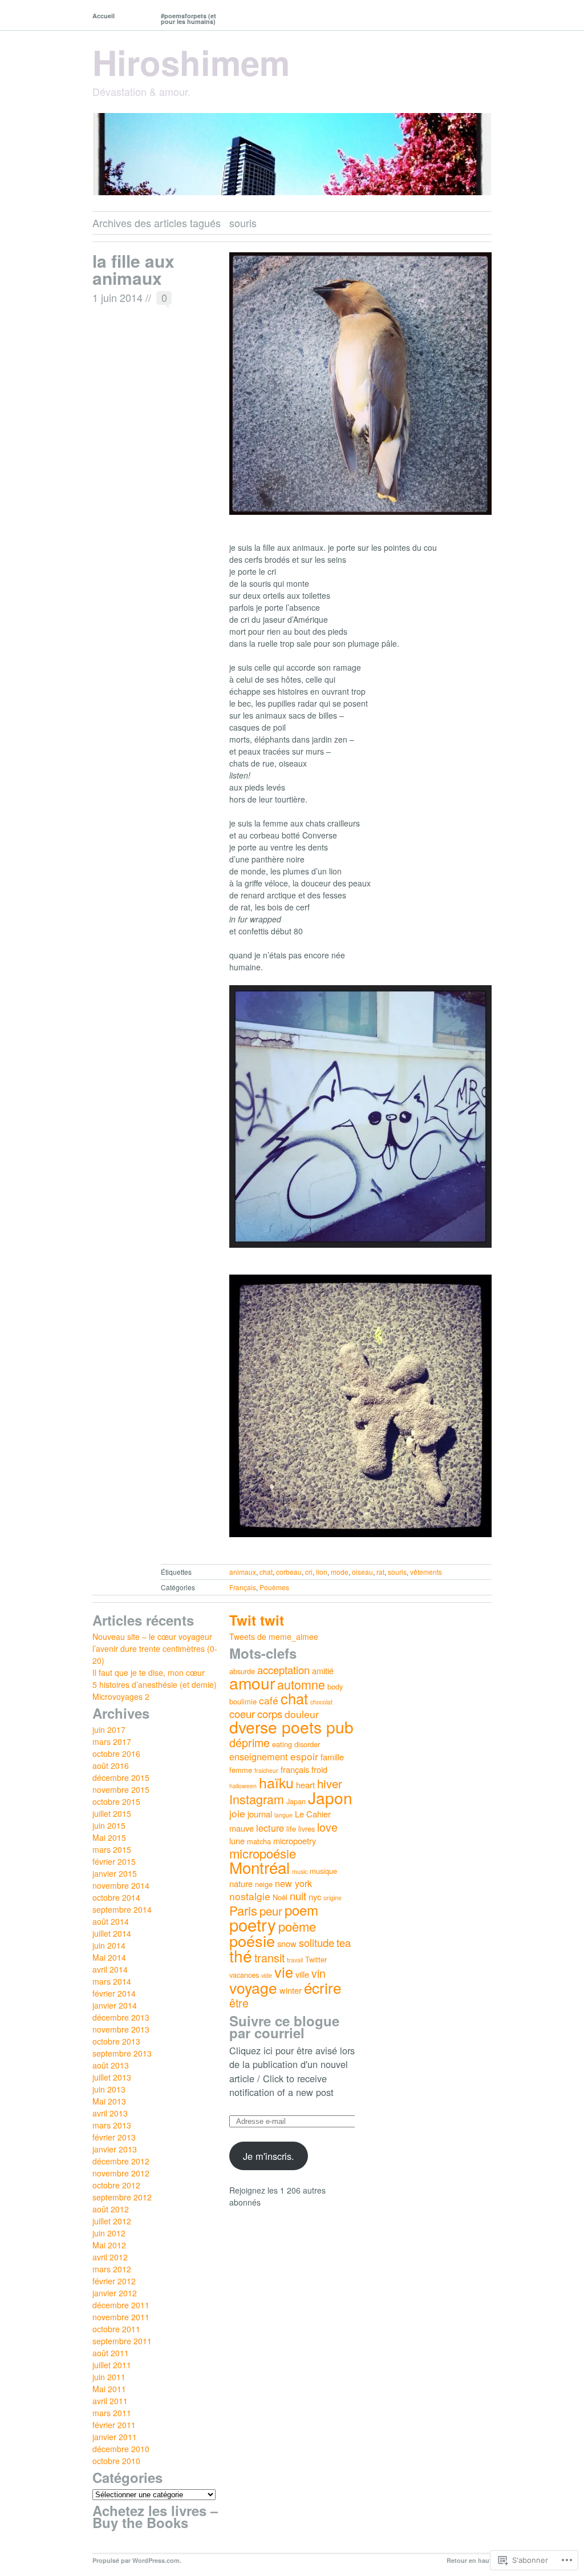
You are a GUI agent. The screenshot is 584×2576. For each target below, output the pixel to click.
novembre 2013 (121, 2029)
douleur (302, 1714)
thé (241, 1956)
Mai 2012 (109, 2245)
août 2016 (111, 1765)
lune (237, 1841)
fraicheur (266, 1770)
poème (297, 1926)
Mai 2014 (109, 1957)
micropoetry (295, 1841)
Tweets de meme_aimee (274, 1636)
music (300, 1871)
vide (267, 1975)
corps (270, 1714)
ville (302, 1974)
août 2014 (111, 1921)
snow (287, 1943)
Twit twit (257, 1620)
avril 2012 (110, 2257)
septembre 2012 (122, 2197)
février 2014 (114, 1993)
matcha (259, 1841)
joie (237, 1813)
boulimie (243, 1701)
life (291, 1829)
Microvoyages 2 (121, 1696)
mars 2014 (112, 1981)
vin (319, 1973)
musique (323, 1871)
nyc (315, 1896)
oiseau (362, 1572)
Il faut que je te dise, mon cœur (149, 1672)
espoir (304, 1756)
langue (283, 1815)
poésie (252, 1940)
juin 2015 (109, 1825)
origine (332, 1898)
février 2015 (114, 1861)
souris (397, 1572)
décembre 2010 (121, 2449)
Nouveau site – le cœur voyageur (152, 1636)
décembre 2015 (121, 1777)
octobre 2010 (116, 2461)
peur (271, 1910)
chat (266, 1572)
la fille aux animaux (133, 269)
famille (332, 1757)
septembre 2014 (122, 1909)
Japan (296, 1801)
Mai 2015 (109, 1837)
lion (322, 1572)
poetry (253, 1924)
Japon (330, 1797)
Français (243, 1587)
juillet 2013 (112, 2077)
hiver (330, 1783)
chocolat (321, 1702)
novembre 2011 (121, 2317)
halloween (243, 1786)
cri (309, 1572)
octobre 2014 (116, 1897)
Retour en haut (469, 2560)
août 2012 (111, 2209)
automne (301, 1684)
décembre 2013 (121, 2017)
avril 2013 (110, 2113)
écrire (323, 1987)
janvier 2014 (115, 2005)
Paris (243, 1910)
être (239, 2003)
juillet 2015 (112, 1813)
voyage (253, 1987)
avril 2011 (110, 2401)
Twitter (316, 1959)
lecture (270, 1828)
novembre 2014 (121, 1885)
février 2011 (114, 2425)
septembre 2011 (122, 2341)
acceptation (283, 1670)
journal (260, 1814)
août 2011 (111, 2353)
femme (241, 1770)
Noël (280, 1897)
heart (305, 1785)
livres (307, 1829)
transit (269, 1958)
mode (340, 1572)
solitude (317, 1942)
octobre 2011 (116, 2329)
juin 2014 (109, 1945)
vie (284, 1972)
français (295, 1769)
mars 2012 (112, 2269)
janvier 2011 (115, 2437)
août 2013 (111, 2065)
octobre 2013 (116, 2041)
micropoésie (263, 1853)
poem (301, 1910)
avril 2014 (110, 1969)
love (327, 1827)
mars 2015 (112, 1849)
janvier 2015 (115, 1873)
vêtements (426, 1572)
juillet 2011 (112, 2365)
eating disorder (296, 1744)
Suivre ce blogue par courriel (284, 2027)
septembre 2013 (122, 2053)
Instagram (257, 1799)
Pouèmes (274, 1587)
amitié (323, 1670)
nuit (298, 1896)
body (335, 1686)
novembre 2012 (121, 2173)
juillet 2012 (112, 2221)
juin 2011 (109, 2377)
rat (380, 1572)
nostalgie (250, 1896)
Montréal (259, 1867)
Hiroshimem (191, 62)
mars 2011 (112, 2413)
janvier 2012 (115, 2293)
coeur (242, 1714)
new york (293, 1883)
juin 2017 (109, 1730)
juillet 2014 (112, 1933)
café (269, 1700)
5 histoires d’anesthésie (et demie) (155, 1684)
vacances (244, 1975)
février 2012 (114, 2281)
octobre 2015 (116, 1801)
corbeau (289, 1572)
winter (291, 1990)
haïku (276, 1782)
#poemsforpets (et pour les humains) (188, 19)
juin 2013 (109, 2089)
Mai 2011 (109, 2389)
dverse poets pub (291, 1727)
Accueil (104, 16)
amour (252, 1683)
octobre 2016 (116, 1753)
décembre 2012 (121, 2161)
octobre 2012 (116, 2185)
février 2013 (114, 2137)
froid (319, 1769)
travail (295, 1960)
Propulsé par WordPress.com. (137, 2560)
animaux (243, 1572)
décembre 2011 (121, 2305)
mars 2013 (112, 2125)
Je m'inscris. (269, 2156)
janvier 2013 (115, 2149)
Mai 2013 (109, 2101)
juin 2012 (109, 2233)
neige (264, 1884)
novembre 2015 (121, 1789)
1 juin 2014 (117, 297)
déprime (250, 1742)
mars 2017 (112, 1741)
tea (344, 1942)
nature (241, 1883)
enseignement (259, 1756)
